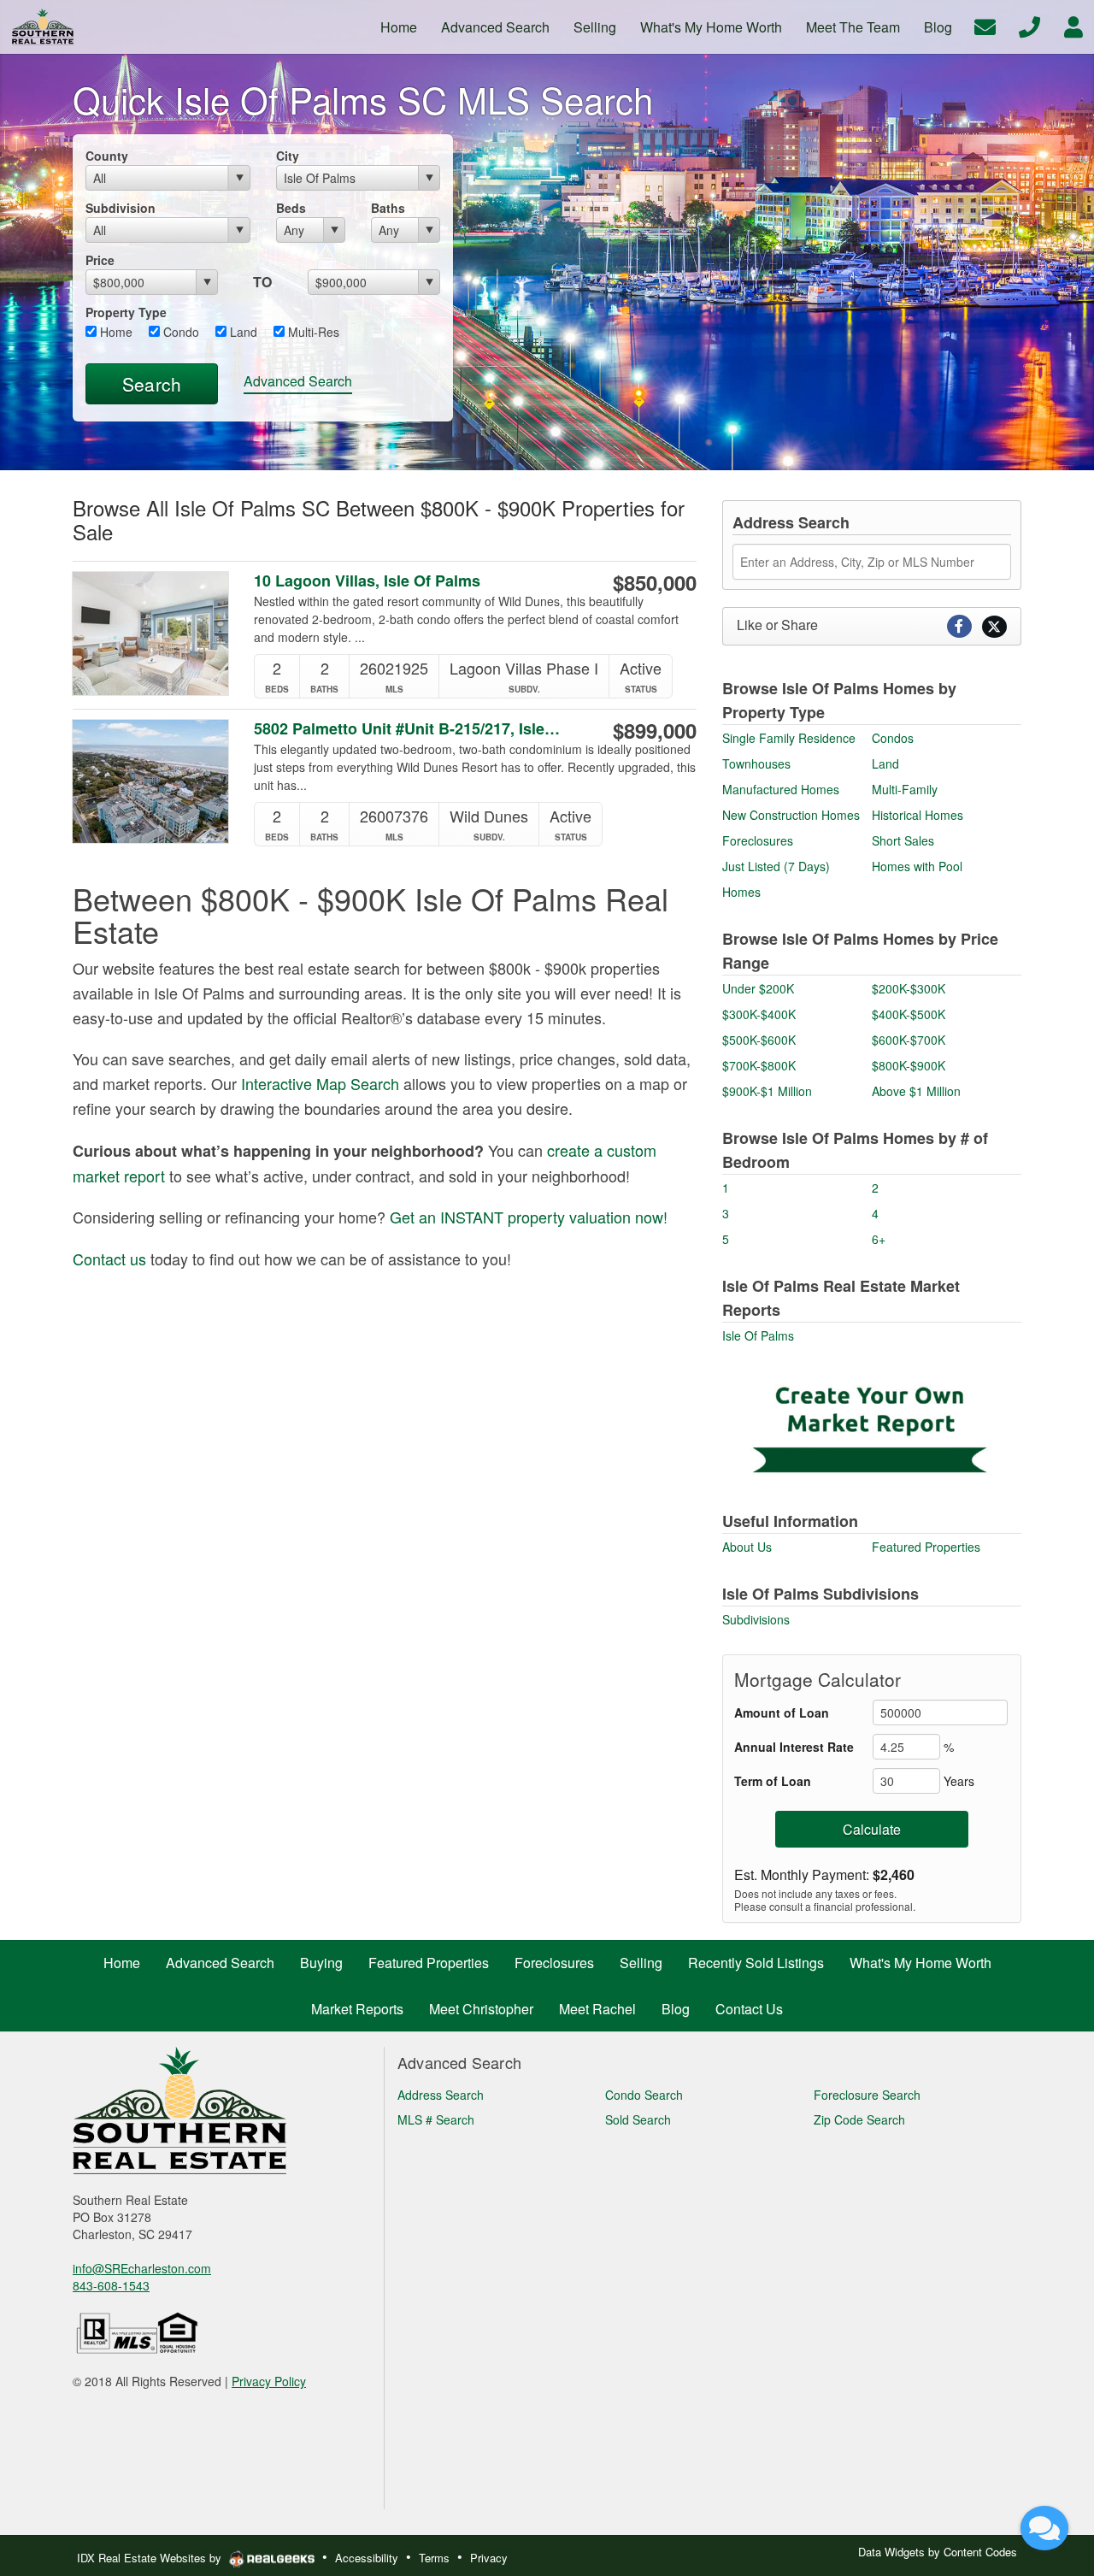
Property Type (126, 312)
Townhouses (756, 763)
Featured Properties (926, 1547)
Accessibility (367, 2558)
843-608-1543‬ (111, 2285)
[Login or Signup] (1073, 25)
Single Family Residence (789, 738)
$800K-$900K (909, 1065)
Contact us (109, 1259)
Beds (291, 208)
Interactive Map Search (320, 1083)
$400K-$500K (909, 1014)
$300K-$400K (759, 1014)
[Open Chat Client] (1044, 2528)
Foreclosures (758, 840)
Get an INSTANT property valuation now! (529, 1217)
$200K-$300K (909, 988)
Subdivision (121, 208)
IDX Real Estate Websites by (151, 2558)
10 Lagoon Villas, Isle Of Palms (367, 581)
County (107, 156)
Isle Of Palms (758, 1335)
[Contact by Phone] (1029, 25)
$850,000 (655, 582)
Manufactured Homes (781, 789)
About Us (747, 1547)
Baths (388, 208)
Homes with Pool (917, 866)
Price (100, 260)
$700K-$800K (759, 1065)
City (288, 156)
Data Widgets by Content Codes (938, 2552)
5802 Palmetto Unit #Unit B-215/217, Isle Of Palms (409, 729)
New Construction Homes (791, 815)
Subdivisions (756, 1619)
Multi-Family (905, 789)
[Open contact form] (985, 25)
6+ (879, 1239)
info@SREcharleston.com (142, 2268)
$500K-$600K (759, 1040)
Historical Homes (918, 815)
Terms (434, 2558)
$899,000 (655, 730)
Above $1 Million (916, 1091)
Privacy (489, 2558)
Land (242, 332)
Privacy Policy (269, 2381)
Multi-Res (312, 332)
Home (115, 332)
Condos (893, 738)
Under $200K (758, 988)
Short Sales (903, 840)
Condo (179, 332)
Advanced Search (298, 381)
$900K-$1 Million (767, 1091)
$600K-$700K (909, 1040)
